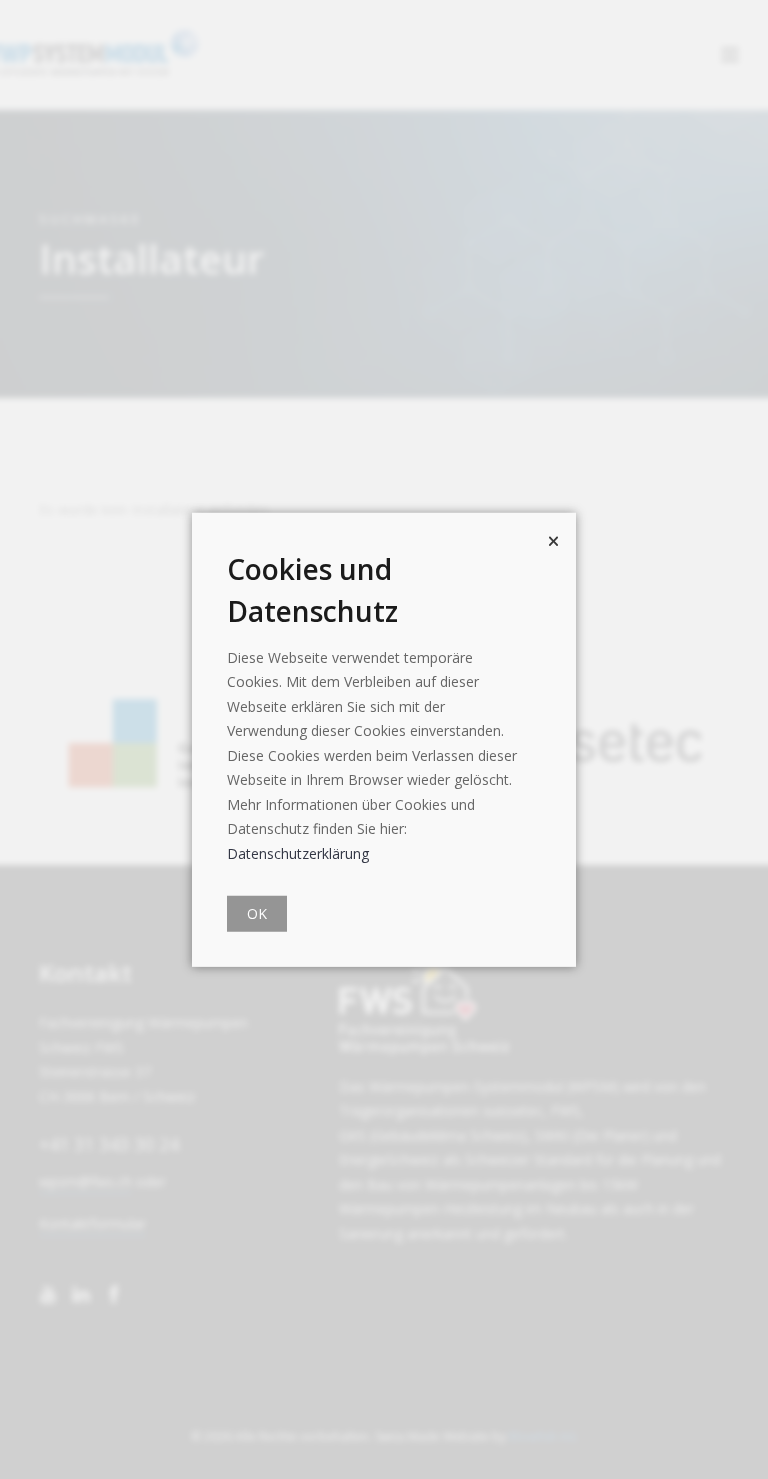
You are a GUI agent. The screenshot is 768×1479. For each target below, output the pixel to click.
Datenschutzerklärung (298, 852)
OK (257, 913)
